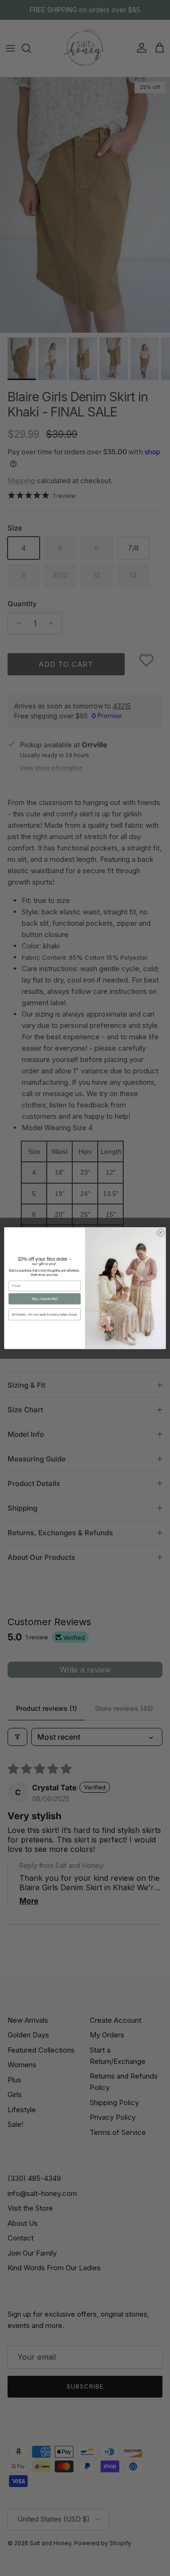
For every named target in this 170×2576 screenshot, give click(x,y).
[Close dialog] (160, 1232)
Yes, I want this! (45, 1299)
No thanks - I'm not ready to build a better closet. (44, 1314)
